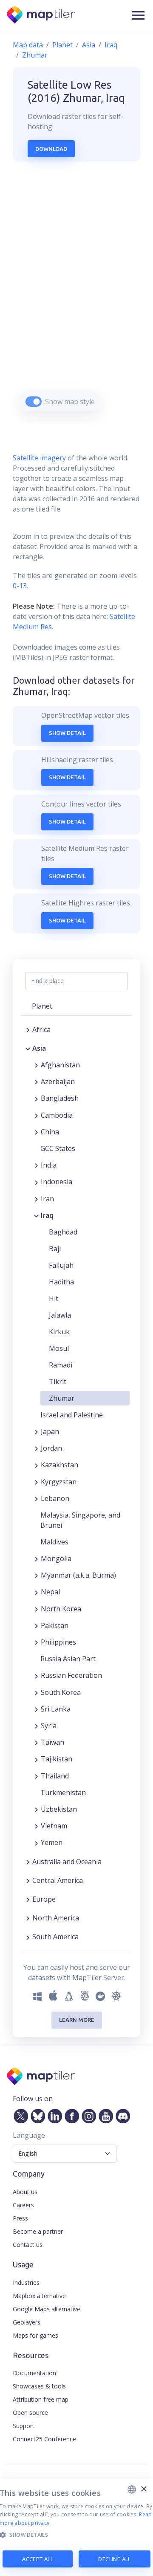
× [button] (143, 2489)
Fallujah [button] (61, 1265)
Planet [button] (42, 1006)
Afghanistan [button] (60, 1065)
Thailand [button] (55, 1776)
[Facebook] (70, 2114)
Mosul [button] (59, 1348)
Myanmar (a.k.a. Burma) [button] (78, 1575)
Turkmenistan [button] (63, 1793)
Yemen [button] (52, 1842)
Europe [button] (44, 1899)
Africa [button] (41, 1029)
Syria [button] (49, 1726)
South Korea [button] (61, 1692)
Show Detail (67, 733)
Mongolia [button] (56, 1558)
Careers (23, 2205)
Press (20, 2218)
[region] (76, 297)
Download (51, 149)
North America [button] (56, 1918)
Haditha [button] (61, 1282)
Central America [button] (58, 1880)
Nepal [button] (50, 1592)
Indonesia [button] (57, 1182)
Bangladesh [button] (60, 1098)
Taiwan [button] (52, 1742)
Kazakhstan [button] (59, 1465)
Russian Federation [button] (71, 1675)
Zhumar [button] (62, 1398)
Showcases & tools (39, 2386)
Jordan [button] (51, 1448)
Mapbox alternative (39, 2296)
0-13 (20, 586)
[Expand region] (28, 1029)
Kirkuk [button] (59, 1332)
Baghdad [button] (63, 1232)
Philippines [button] (58, 1642)
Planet (62, 45)
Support (24, 2426)
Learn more (77, 2020)
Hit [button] (54, 1298)
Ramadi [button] (61, 1365)
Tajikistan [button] (57, 1759)
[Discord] (121, 2114)
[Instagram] (87, 2114)
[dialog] (76, 2527)
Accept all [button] (38, 2559)
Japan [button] (50, 1431)
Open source (30, 2413)
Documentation (34, 2373)
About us (25, 2192)
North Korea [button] (61, 1609)
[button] (138, 15)
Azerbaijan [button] (58, 1081)
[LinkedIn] (53, 2114)
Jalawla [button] (60, 1315)
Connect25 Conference (44, 2439)
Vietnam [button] (54, 1826)
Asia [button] (39, 1048)
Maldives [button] (54, 1542)
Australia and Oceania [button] (67, 1862)
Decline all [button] (114, 2559)
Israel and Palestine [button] (72, 1415)
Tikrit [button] (58, 1382)
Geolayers (27, 2322)
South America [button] (55, 1937)
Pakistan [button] (55, 1625)
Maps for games (35, 2335)
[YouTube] (104, 2114)
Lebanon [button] (55, 1498)
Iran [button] (47, 1199)
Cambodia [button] (57, 1115)
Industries (26, 2283)
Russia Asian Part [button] (68, 1659)
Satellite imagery (39, 458)
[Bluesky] (36, 2114)
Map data (28, 45)
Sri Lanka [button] (56, 1709)
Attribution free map (41, 2399)
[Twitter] (19, 2114)
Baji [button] (55, 1249)
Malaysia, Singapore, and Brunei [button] (80, 1520)
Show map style (70, 402)
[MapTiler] (41, 16)
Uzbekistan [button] (59, 1809)
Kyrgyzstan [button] (59, 1482)
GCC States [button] (58, 1148)
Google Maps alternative (47, 2309)
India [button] (49, 1165)
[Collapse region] (28, 1048)
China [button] (50, 1132)
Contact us (28, 2245)
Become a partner (38, 2231)
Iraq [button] (47, 1215)
